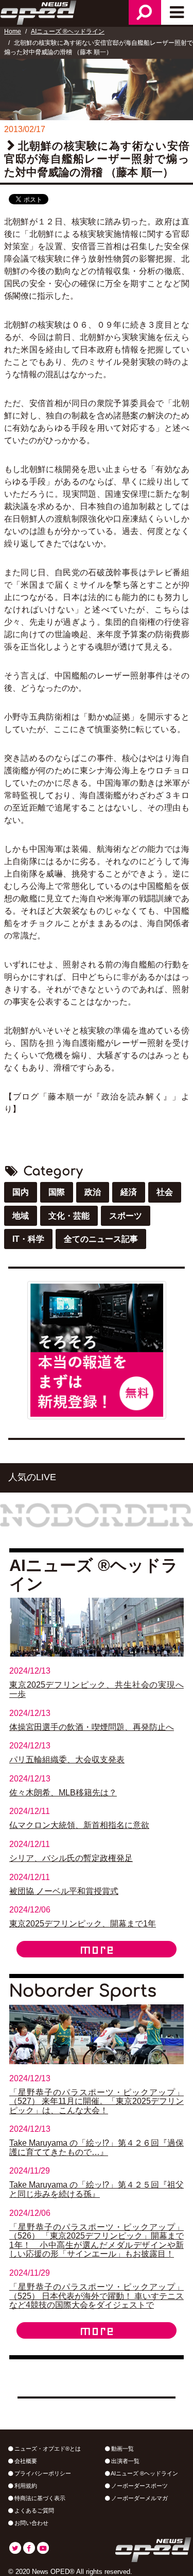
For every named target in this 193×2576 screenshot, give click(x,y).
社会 (165, 1192)
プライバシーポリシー (42, 2473)
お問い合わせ (31, 2523)
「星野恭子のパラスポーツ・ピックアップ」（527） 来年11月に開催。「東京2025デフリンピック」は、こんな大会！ (97, 2101)
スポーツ (126, 1216)
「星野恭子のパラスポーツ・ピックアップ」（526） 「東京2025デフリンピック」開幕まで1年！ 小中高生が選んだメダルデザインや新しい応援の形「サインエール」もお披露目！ (97, 2241)
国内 (21, 1192)
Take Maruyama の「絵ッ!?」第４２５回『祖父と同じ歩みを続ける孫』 (97, 2189)
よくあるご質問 (33, 2510)
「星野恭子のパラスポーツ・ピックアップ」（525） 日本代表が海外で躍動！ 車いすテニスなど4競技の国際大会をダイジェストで (97, 2296)
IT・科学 (28, 1239)
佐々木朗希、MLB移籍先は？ (63, 1793)
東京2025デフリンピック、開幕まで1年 (83, 1924)
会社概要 (25, 2461)
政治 (93, 1192)
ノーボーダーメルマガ (139, 2498)
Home (13, 31)
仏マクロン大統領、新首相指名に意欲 (79, 1825)
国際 (57, 1192)
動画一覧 (122, 2449)
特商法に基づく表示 (39, 2498)
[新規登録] (97, 1349)
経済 (129, 1192)
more (97, 1949)
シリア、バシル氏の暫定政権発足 (71, 1858)
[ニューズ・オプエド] (39, 11)
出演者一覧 (125, 2461)
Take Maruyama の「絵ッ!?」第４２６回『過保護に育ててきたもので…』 (97, 2148)
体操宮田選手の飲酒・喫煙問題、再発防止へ (92, 1727)
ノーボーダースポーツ (139, 2486)
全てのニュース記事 (101, 1239)
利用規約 (25, 2486)
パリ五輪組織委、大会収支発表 (67, 1760)
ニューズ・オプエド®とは (47, 2449)
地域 (21, 1216)
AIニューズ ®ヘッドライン (68, 31)
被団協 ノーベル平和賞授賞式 (64, 1891)
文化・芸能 (69, 1216)
